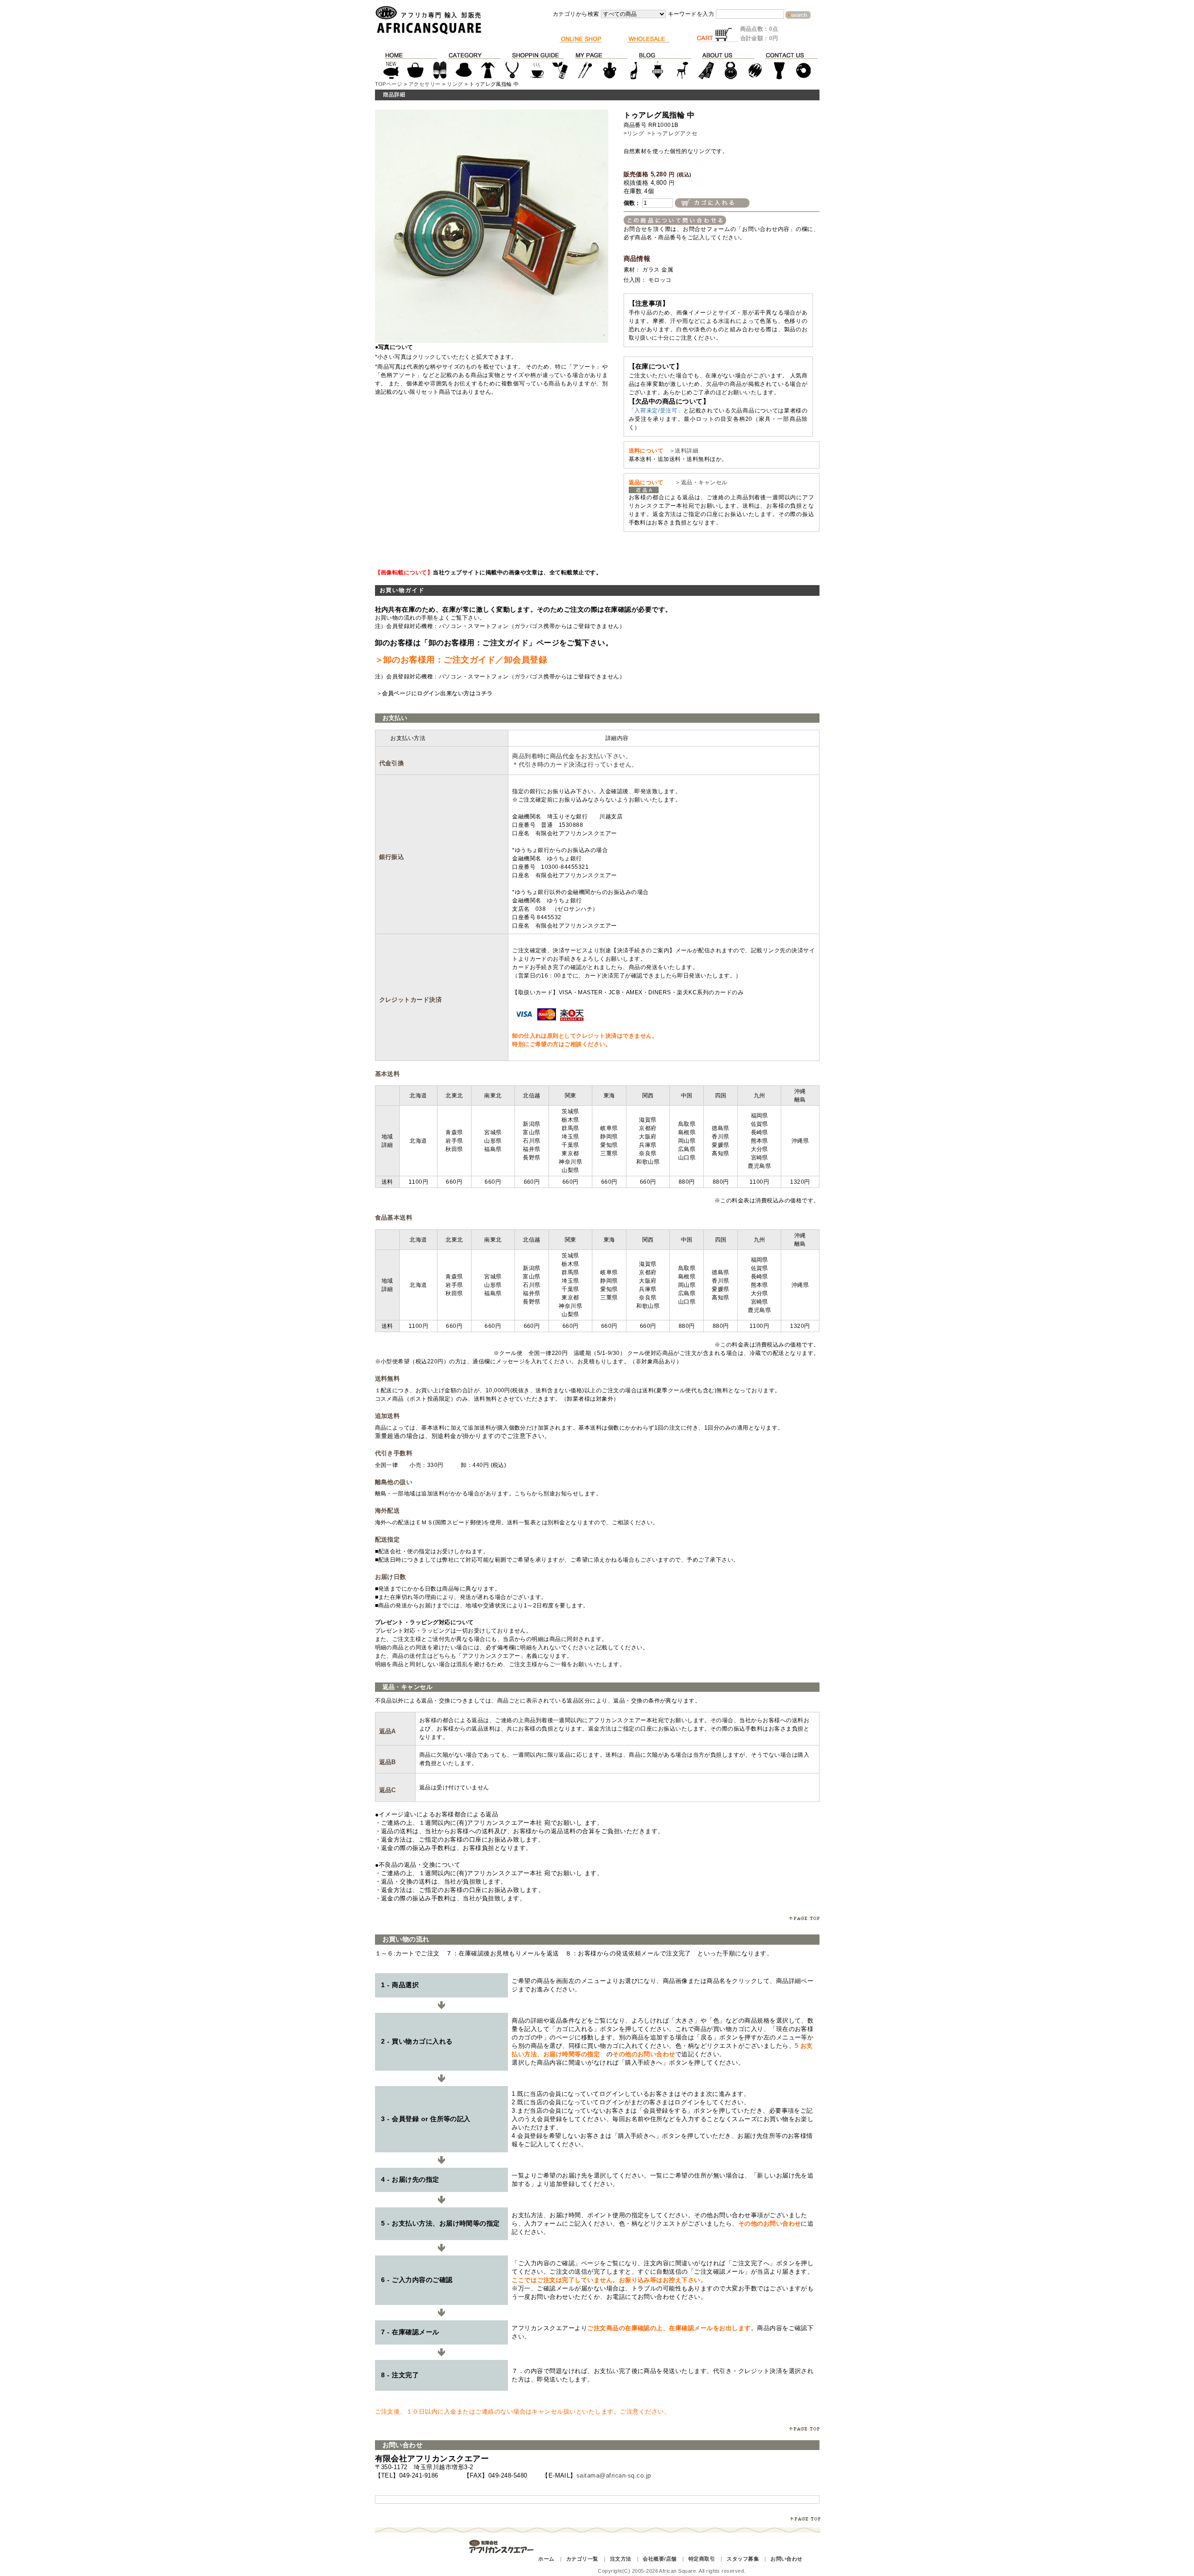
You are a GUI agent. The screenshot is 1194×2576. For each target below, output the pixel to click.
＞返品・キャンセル (698, 482)
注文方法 (621, 2559)
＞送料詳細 (684, 451)
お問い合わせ (787, 2559)
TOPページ (389, 84)
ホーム (546, 2559)
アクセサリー (425, 84)
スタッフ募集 (743, 2559)
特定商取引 (702, 2559)
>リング (634, 133)
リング (455, 84)
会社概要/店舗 (659, 2559)
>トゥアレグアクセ (672, 133)
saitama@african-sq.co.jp (614, 2475)
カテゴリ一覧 (582, 2559)
